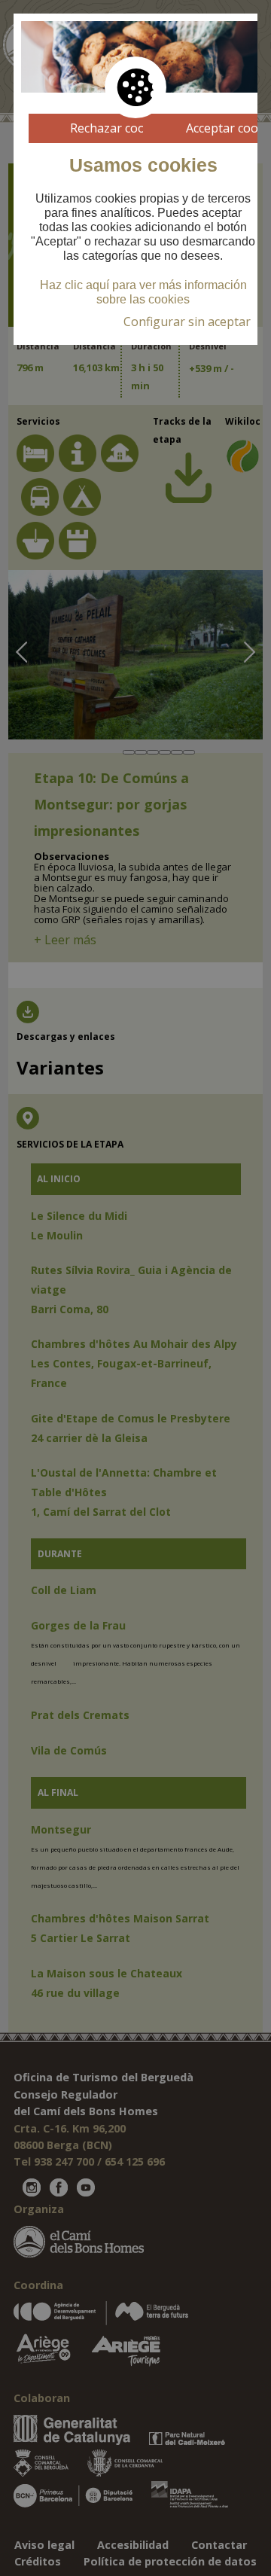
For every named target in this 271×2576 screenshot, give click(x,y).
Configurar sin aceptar (187, 322)
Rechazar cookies (119, 128)
